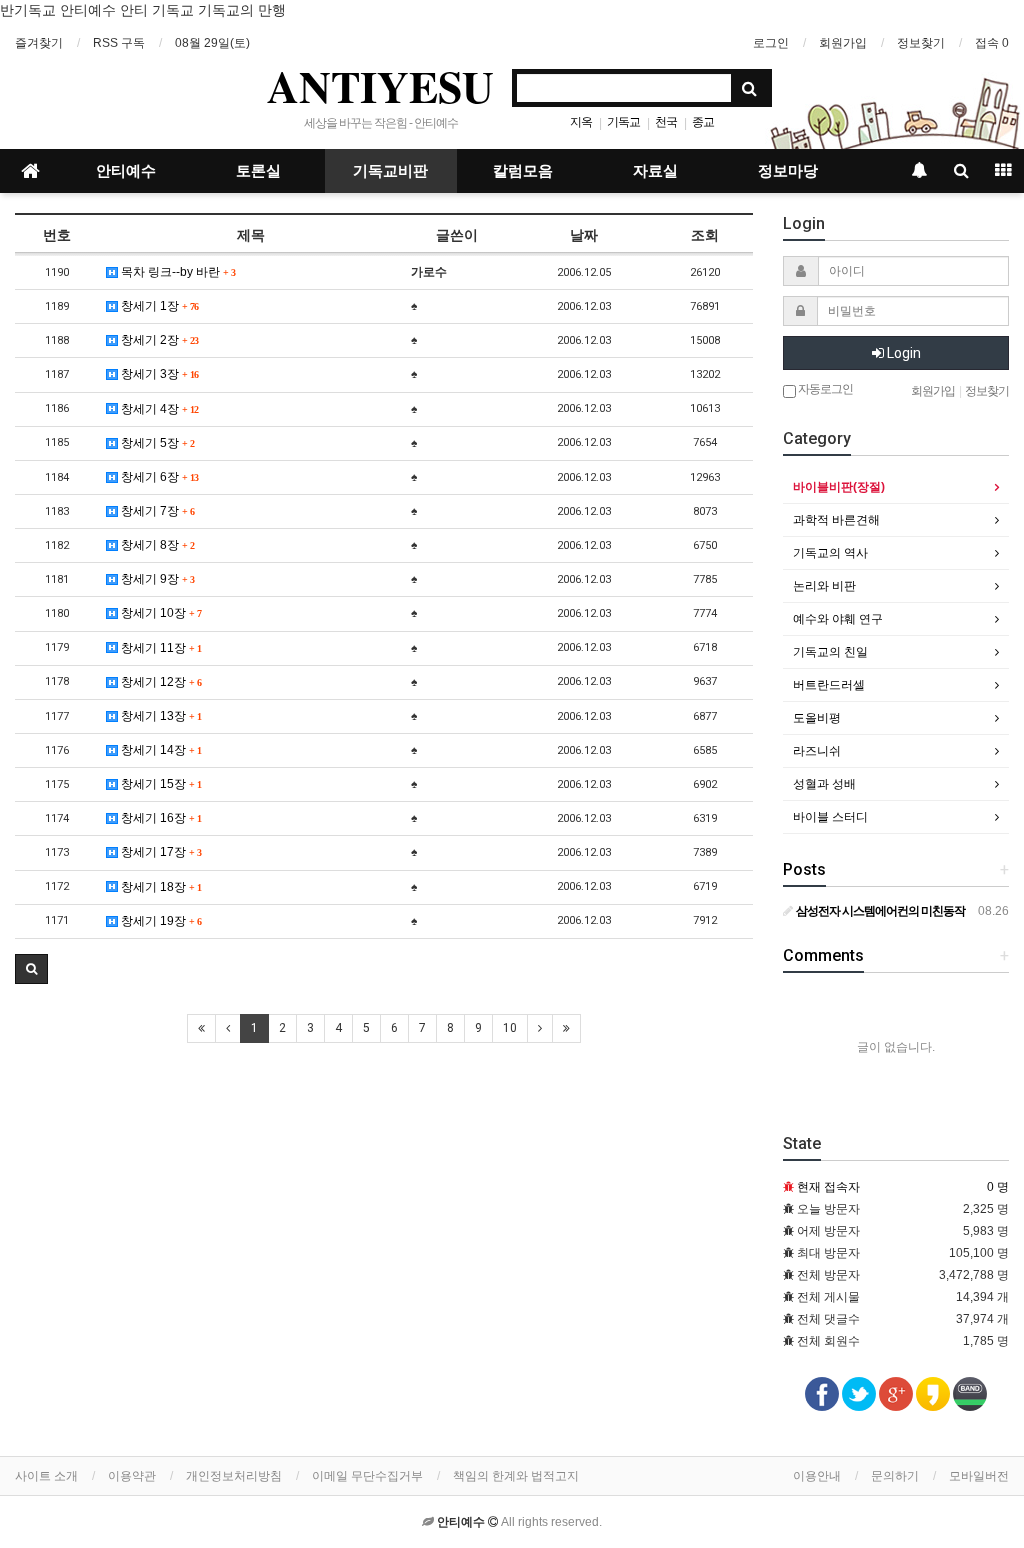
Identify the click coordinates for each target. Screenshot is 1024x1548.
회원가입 (843, 43)
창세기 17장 (159, 852)
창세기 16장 (159, 818)
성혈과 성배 (824, 784)
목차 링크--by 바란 (176, 272)
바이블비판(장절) (839, 487)
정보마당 (788, 171)
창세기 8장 (156, 545)
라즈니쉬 (817, 751)
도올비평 (817, 718)
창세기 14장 (159, 750)
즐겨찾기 (39, 43)
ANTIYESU (380, 86)
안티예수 (126, 171)
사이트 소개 (46, 1476)
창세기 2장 (158, 340)
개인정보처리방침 (234, 1476)
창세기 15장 (159, 784)
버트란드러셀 (829, 685)
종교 (703, 122)
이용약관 (132, 1476)
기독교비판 (390, 171)
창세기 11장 (159, 648)
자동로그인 (824, 389)
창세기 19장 (159, 921)
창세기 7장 (156, 511)
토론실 (258, 171)
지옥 (581, 122)
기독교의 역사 (830, 553)
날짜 (584, 235)
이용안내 (817, 1476)
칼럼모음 (523, 171)
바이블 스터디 (830, 817)
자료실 (655, 171)
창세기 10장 (159, 613)
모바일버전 (979, 1476)
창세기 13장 (159, 716)
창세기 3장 (158, 374)
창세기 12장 (159, 682)
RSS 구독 (119, 43)
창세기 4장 (158, 409)
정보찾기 (921, 43)
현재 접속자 (828, 1187)
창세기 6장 (158, 477)
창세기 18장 (159, 887)
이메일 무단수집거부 (367, 1476)
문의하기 (895, 1476)
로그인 (771, 43)
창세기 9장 (156, 579)
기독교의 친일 (830, 652)
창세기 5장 (156, 443)
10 (510, 1028)
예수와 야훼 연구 (838, 619)
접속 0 (992, 43)
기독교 (623, 122)
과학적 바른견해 (836, 520)
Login (902, 353)
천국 (666, 122)
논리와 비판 (824, 586)
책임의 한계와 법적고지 (516, 1476)
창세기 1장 (158, 306)
